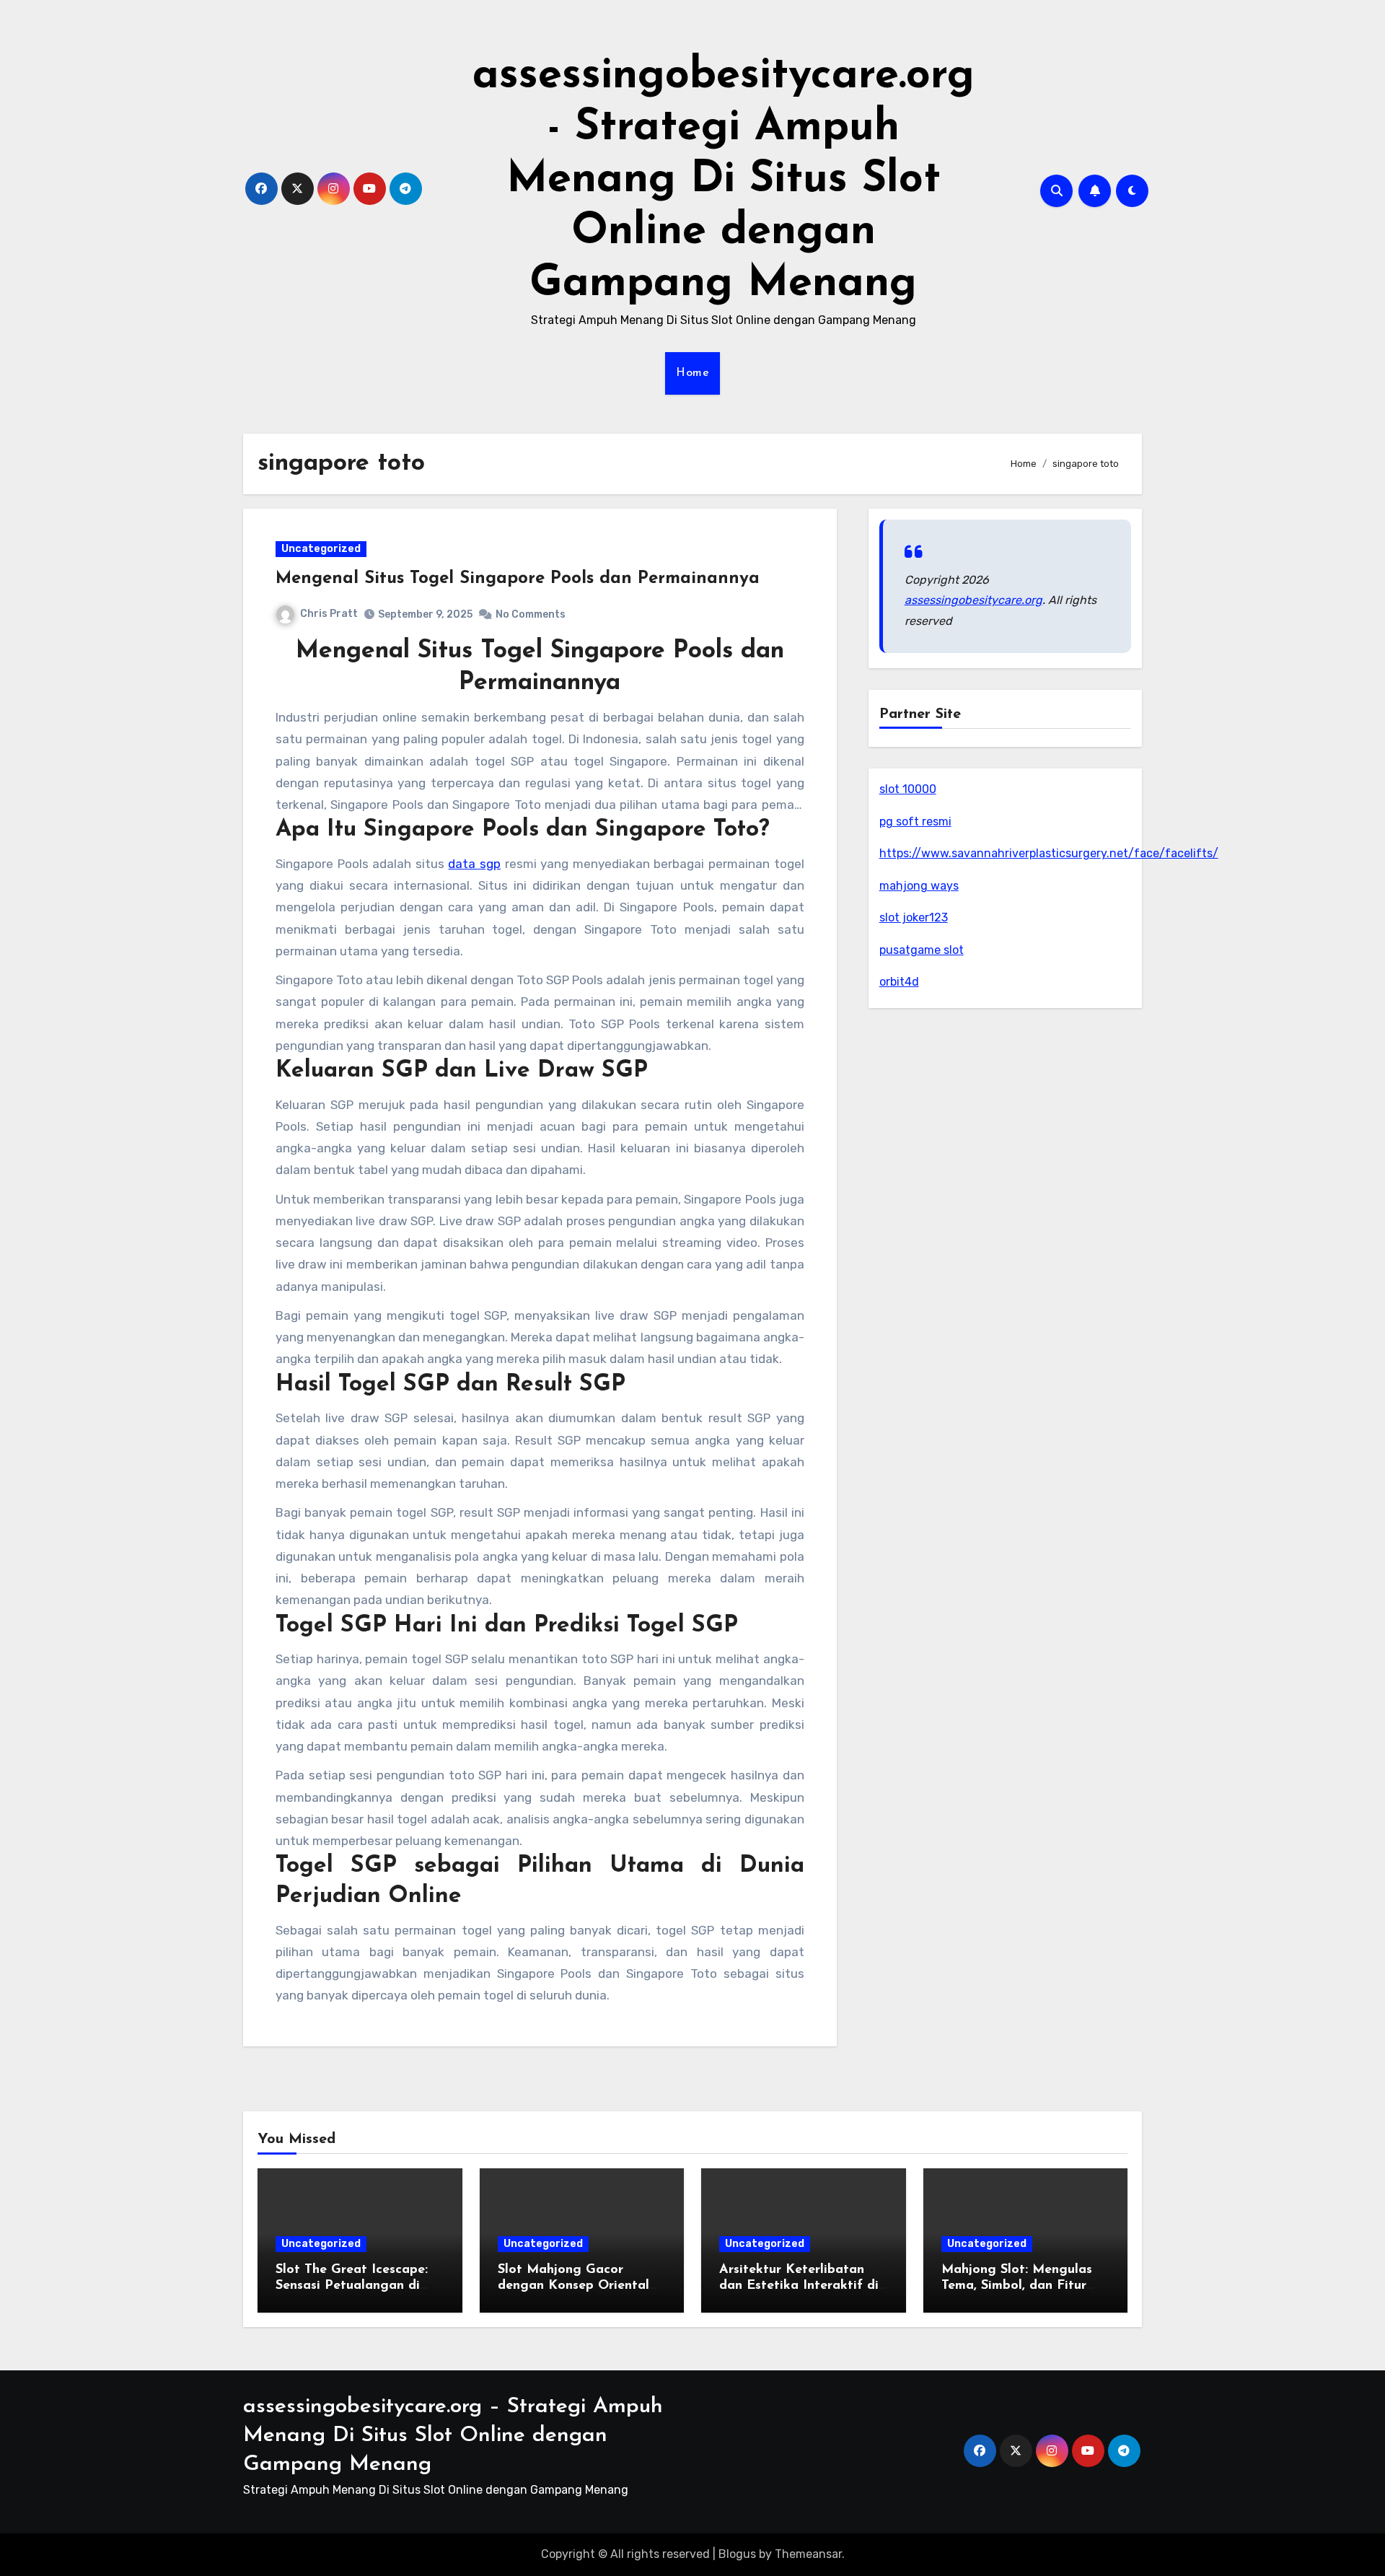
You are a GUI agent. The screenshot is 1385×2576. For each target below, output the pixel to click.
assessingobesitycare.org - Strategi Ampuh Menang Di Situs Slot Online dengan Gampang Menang (724, 180)
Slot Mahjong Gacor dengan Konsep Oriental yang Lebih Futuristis (573, 2286)
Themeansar (808, 2554)
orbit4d (899, 982)
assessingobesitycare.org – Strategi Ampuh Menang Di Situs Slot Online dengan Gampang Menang (453, 2436)
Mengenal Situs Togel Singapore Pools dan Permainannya (518, 579)
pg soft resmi (915, 822)
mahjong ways (919, 886)
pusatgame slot (922, 950)
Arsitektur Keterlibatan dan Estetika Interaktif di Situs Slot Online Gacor (799, 2286)
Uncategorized (321, 549)
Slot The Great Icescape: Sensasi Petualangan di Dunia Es (352, 2286)
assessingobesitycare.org (973, 600)
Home (692, 373)
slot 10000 (908, 789)
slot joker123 (914, 917)
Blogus (737, 2554)
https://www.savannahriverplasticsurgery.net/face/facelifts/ (1049, 853)
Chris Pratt (329, 614)
